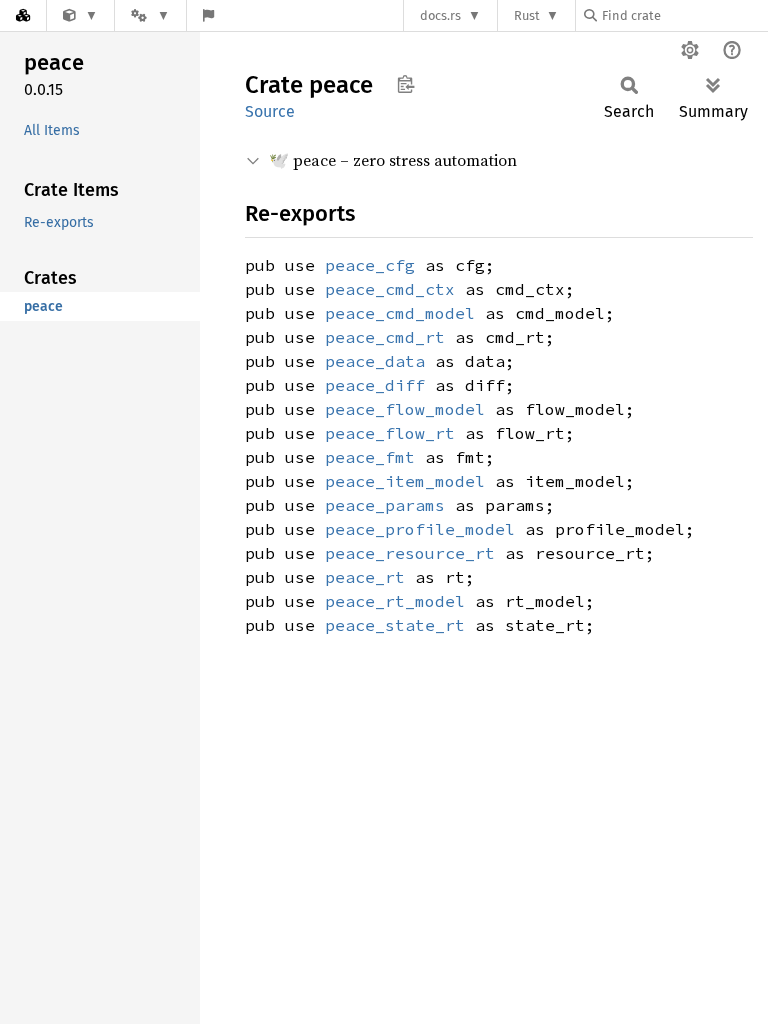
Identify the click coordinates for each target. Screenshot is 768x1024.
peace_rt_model (395, 601)
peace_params (385, 505)
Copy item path (405, 84)
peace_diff (375, 385)
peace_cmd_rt (385, 337)
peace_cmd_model (400, 313)
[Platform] (150, 15)
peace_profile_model (420, 529)
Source (270, 111)
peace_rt (365, 577)
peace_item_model (405, 481)
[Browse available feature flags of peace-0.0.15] (208, 15)
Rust (527, 15)
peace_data (375, 361)
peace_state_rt (395, 625)
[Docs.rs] (23, 15)
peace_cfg (370, 265)
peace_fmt (370, 457)
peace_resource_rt (410, 553)
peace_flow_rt (390, 433)
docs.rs (440, 15)
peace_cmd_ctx (390, 289)
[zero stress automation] (80, 15)
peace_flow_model (405, 409)
